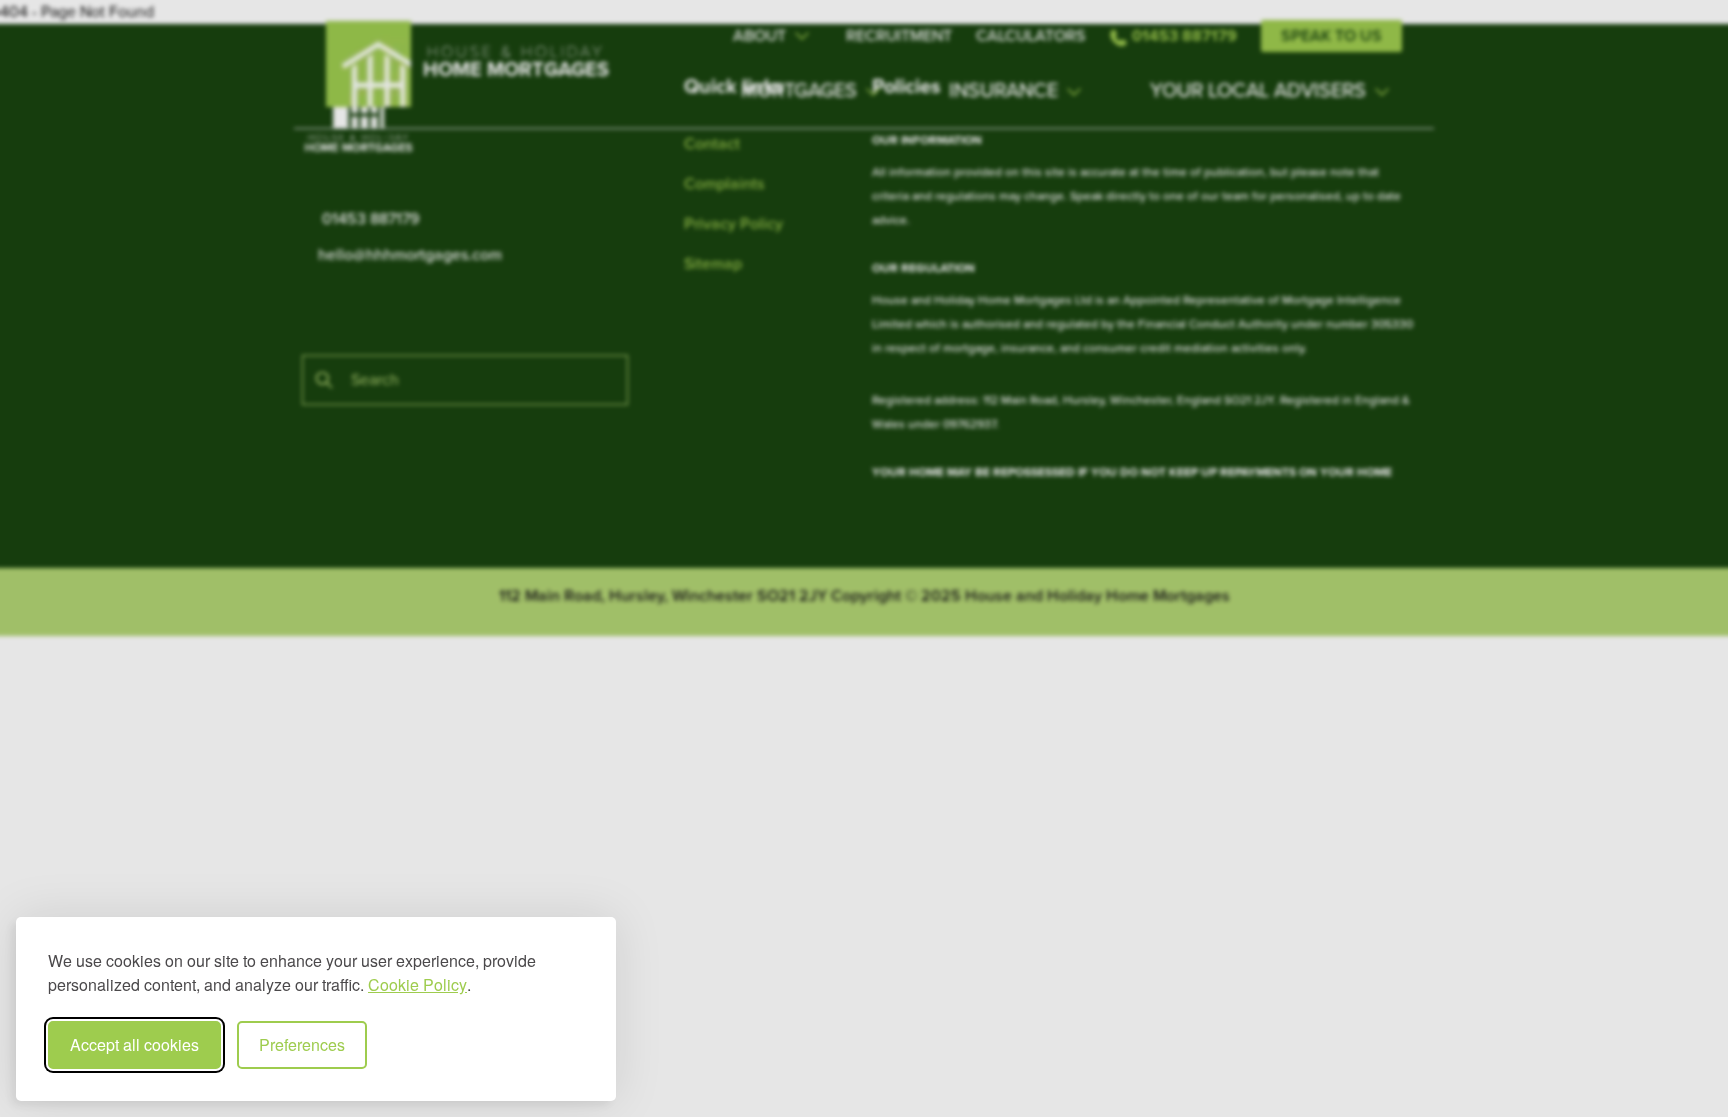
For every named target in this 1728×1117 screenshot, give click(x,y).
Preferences (302, 1044)
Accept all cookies (134, 1044)
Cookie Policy (417, 984)
